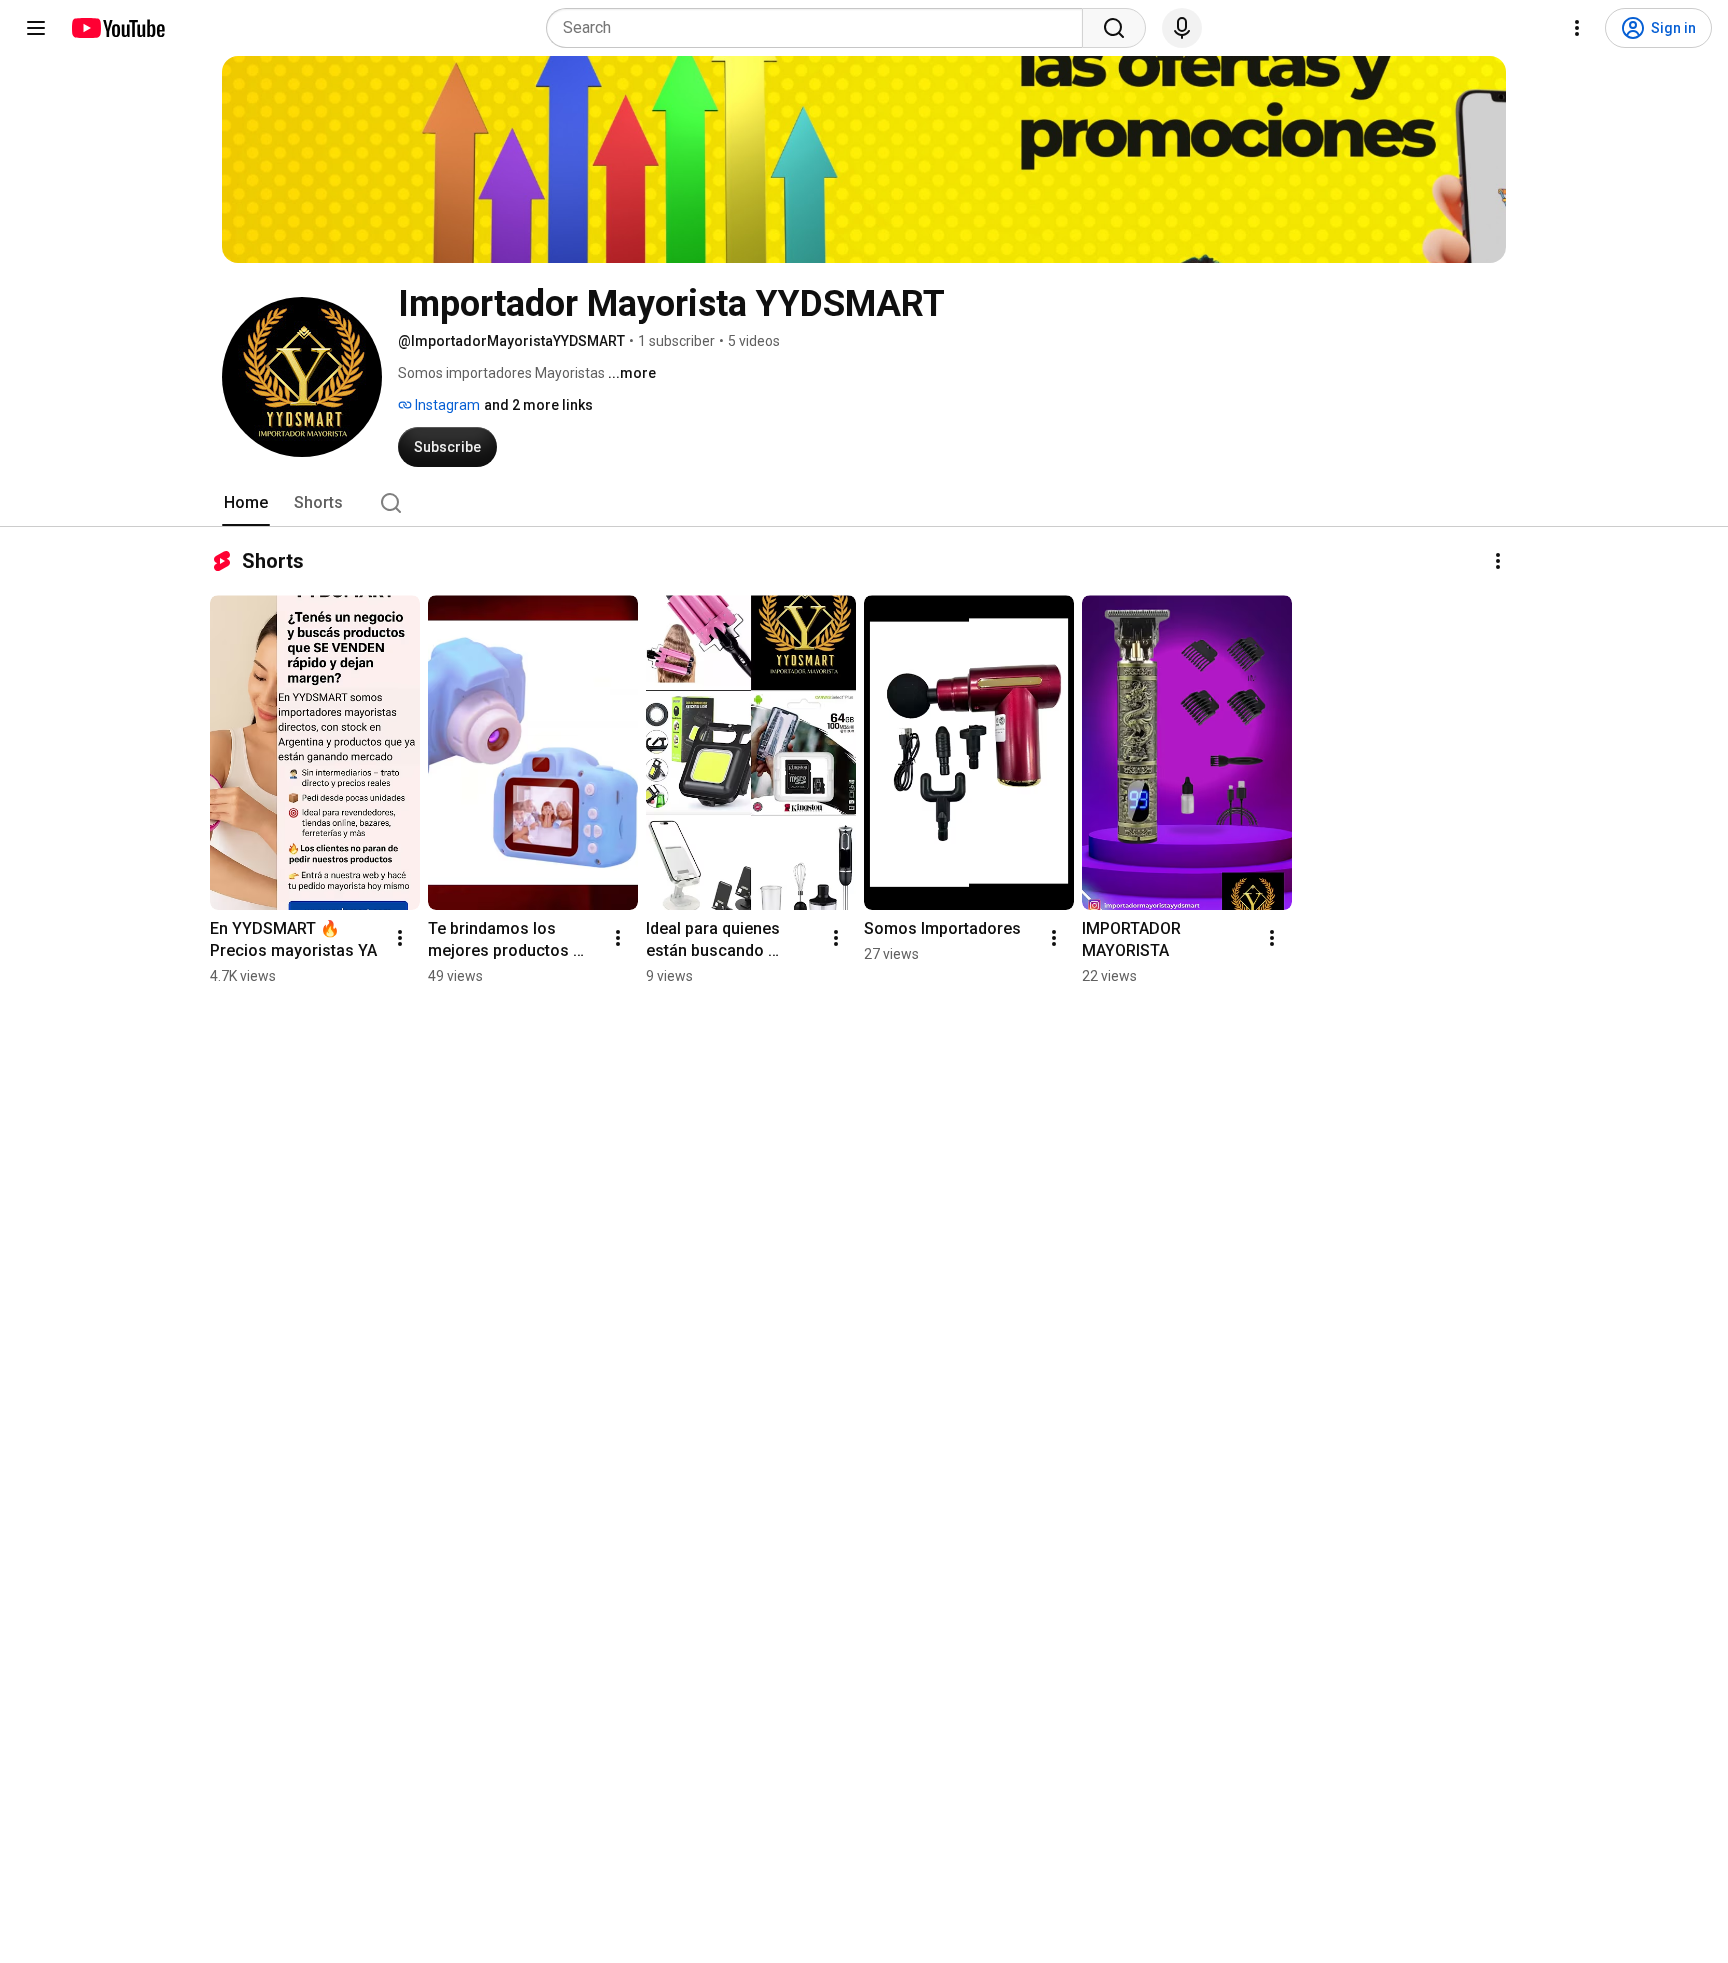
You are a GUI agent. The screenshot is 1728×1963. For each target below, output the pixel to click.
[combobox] (820, 28)
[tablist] (864, 503)
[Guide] (36, 28)
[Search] (1114, 28)
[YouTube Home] (117, 28)
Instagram (446, 405)
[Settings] (1577, 28)
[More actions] (1498, 561)
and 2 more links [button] (538, 405)
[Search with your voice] (1182, 28)
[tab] (246, 503)
